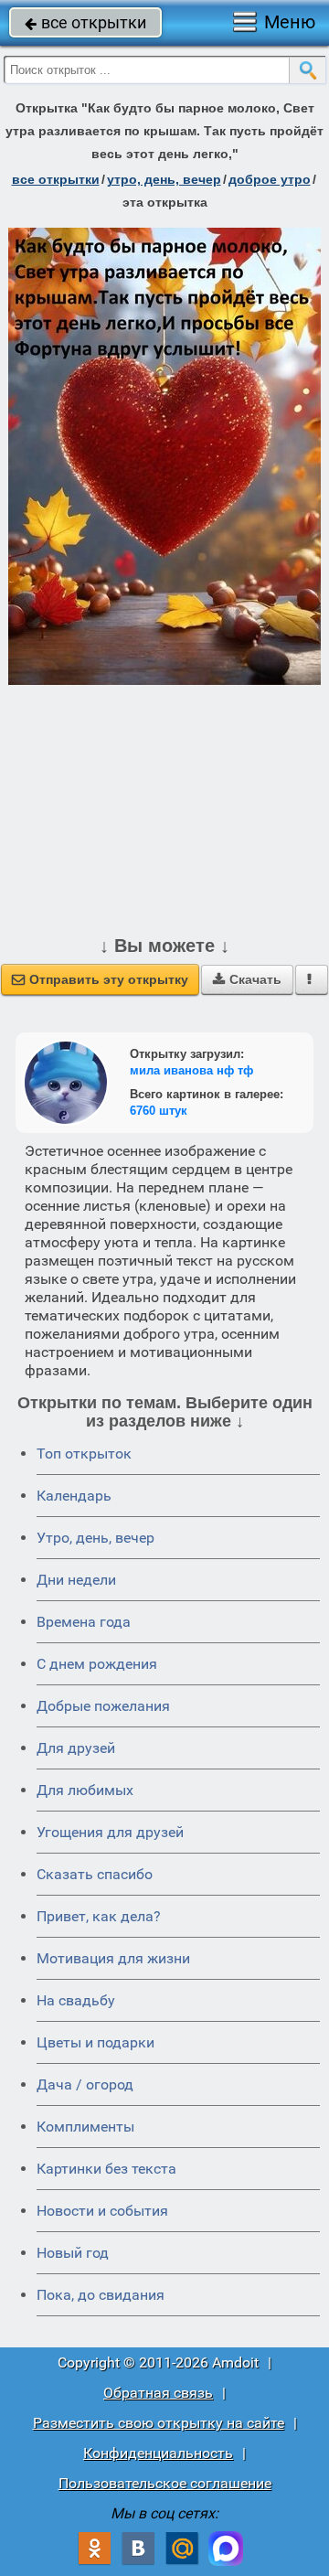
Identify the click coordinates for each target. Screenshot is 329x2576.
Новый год (73, 2253)
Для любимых (85, 1790)
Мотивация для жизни (113, 1958)
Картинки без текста (106, 2169)
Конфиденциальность (158, 2453)
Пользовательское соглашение (165, 2483)
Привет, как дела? (99, 1916)
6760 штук (159, 1111)
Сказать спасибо (95, 1874)
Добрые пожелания (103, 1706)
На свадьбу (76, 2000)
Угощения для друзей (110, 1832)
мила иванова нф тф (191, 1070)
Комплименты (85, 2127)
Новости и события (102, 2211)
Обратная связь (158, 2393)
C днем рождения (97, 1664)
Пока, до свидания (101, 2295)
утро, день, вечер (164, 179)
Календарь (74, 1496)
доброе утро (270, 179)
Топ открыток (84, 1454)
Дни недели (76, 1580)
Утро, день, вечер (96, 1538)
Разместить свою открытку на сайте (159, 2423)
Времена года (84, 1622)
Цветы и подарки (96, 2042)
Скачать (247, 979)
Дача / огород (85, 2084)
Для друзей (76, 1748)
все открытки (85, 22)
